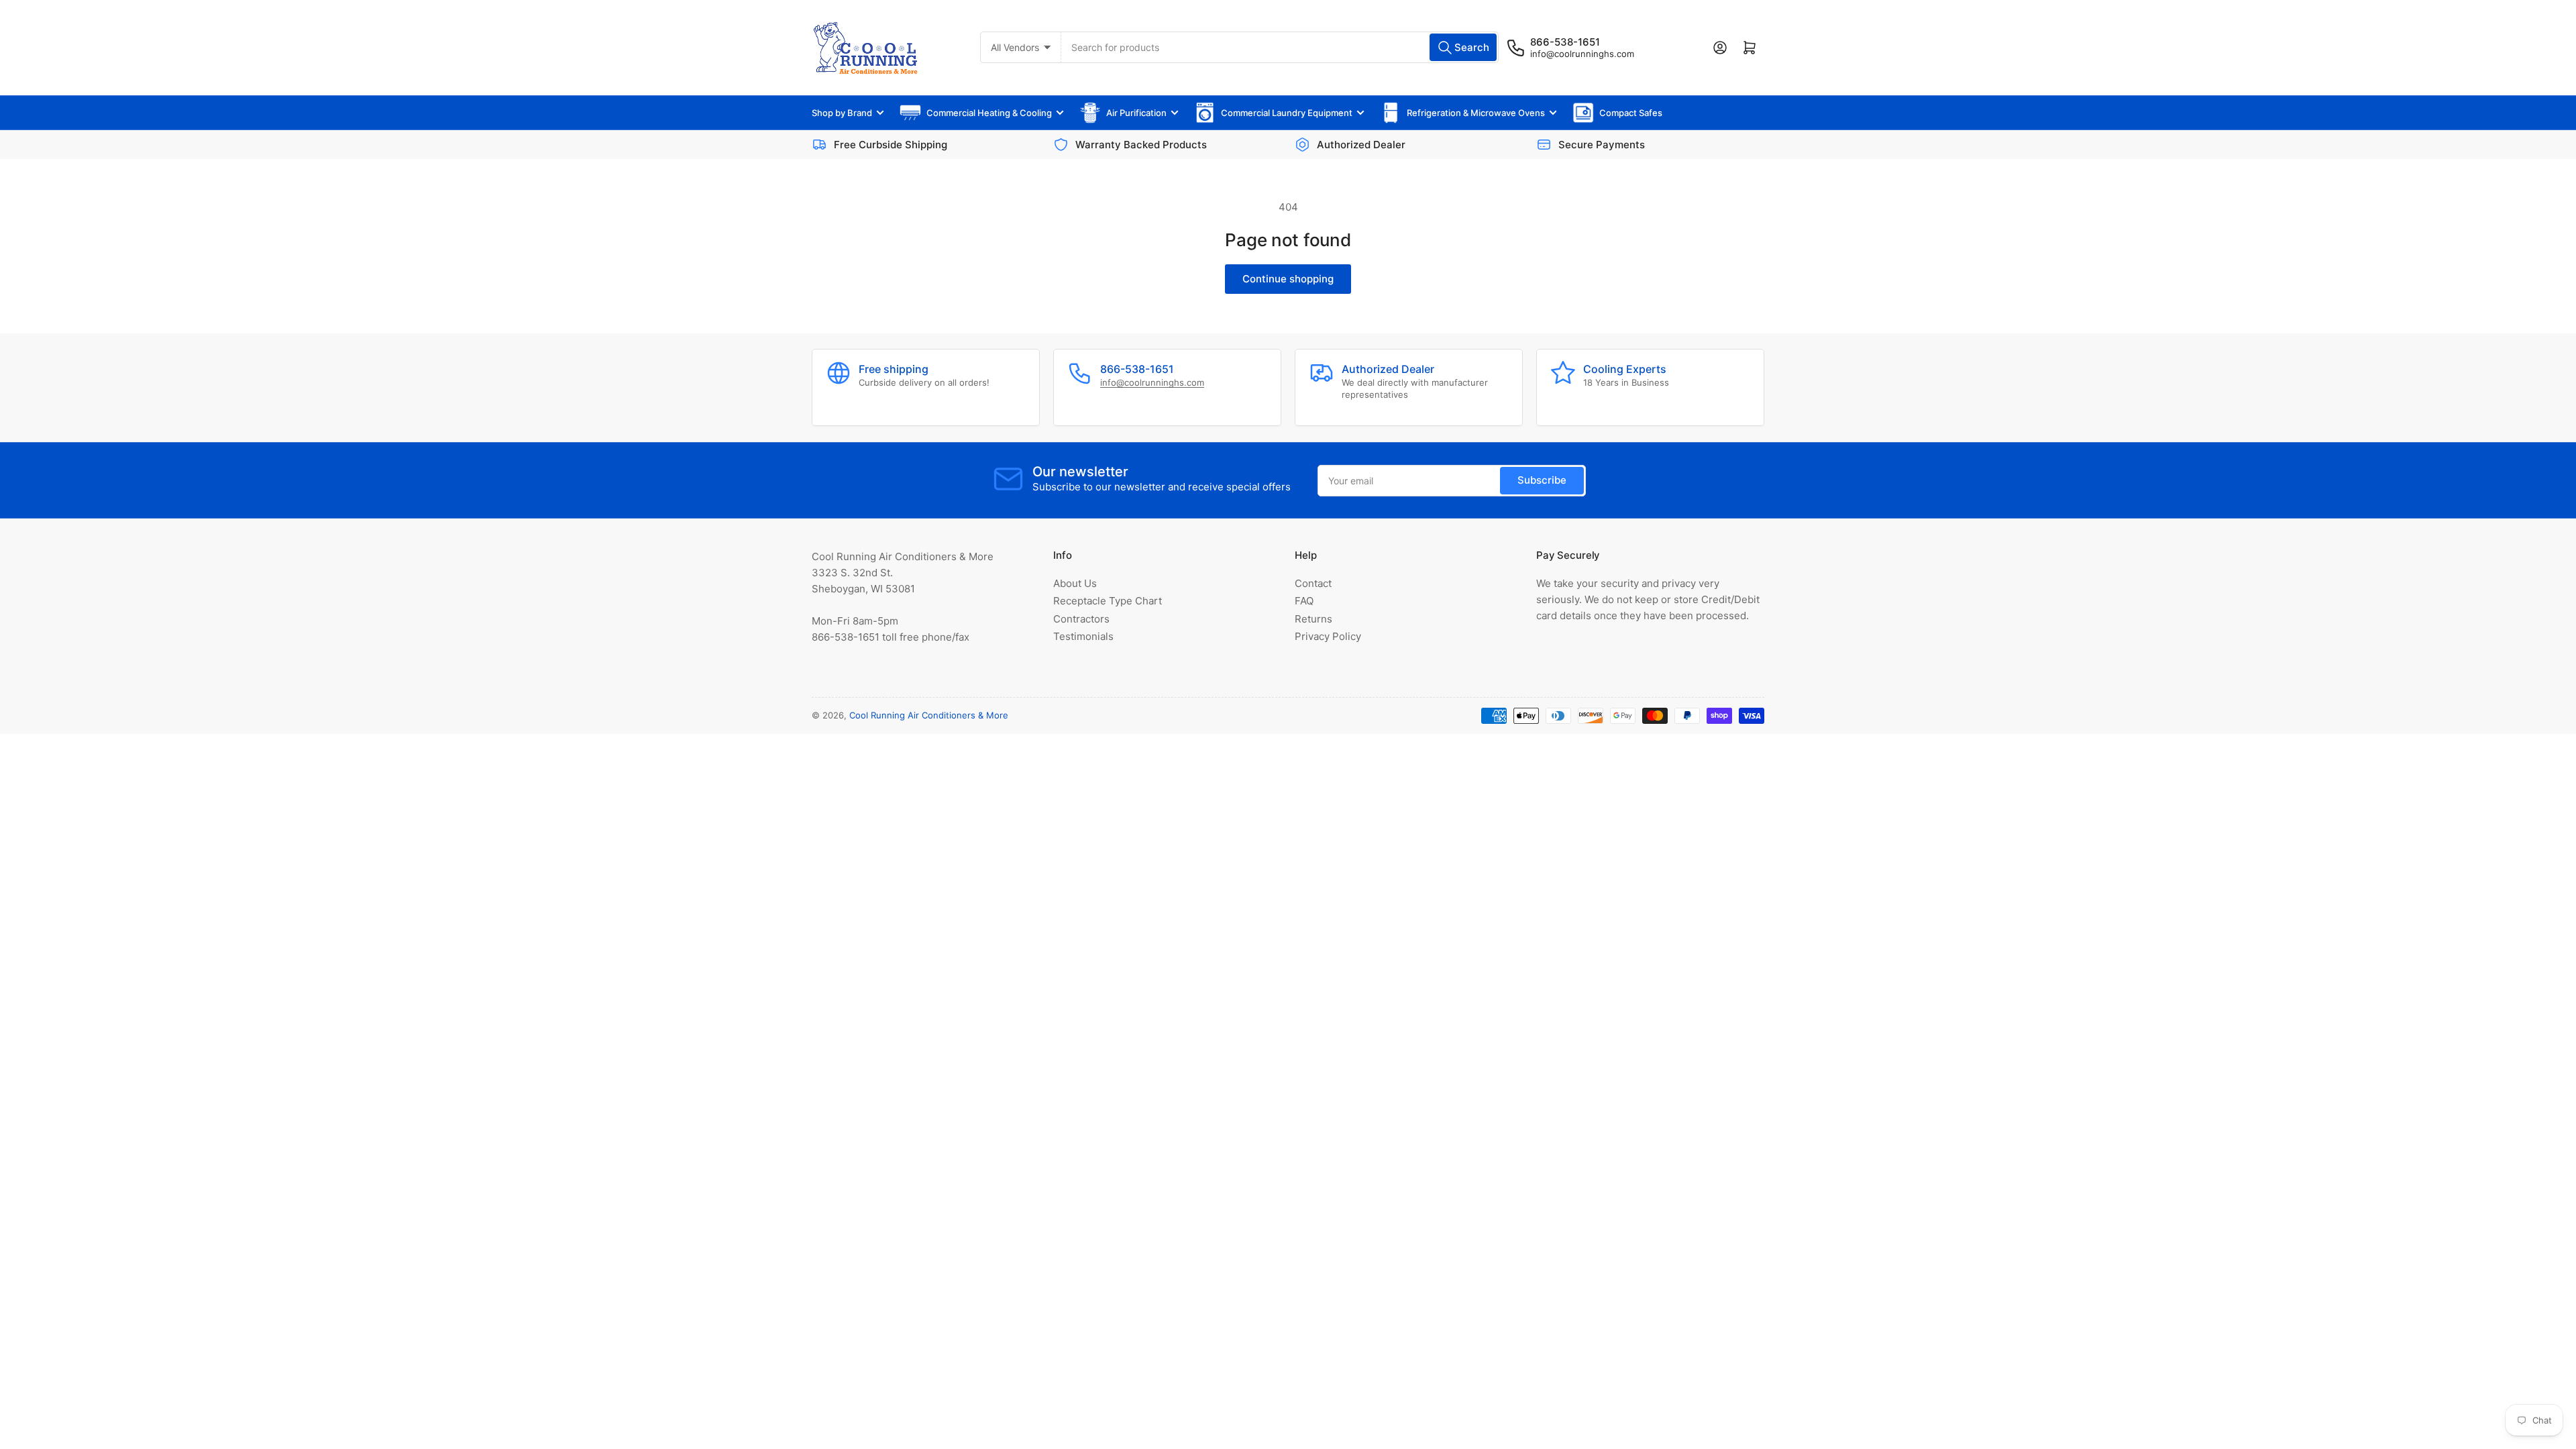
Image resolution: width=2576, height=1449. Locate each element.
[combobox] (1280, 47)
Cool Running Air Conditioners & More (929, 715)
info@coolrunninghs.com (1582, 54)
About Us (1075, 583)
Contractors (1081, 619)
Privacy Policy (1328, 636)
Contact (1313, 583)
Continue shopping (1288, 279)
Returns (1313, 619)
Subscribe (1542, 480)
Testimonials (1083, 636)
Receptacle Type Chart (1108, 601)
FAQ (1304, 601)
